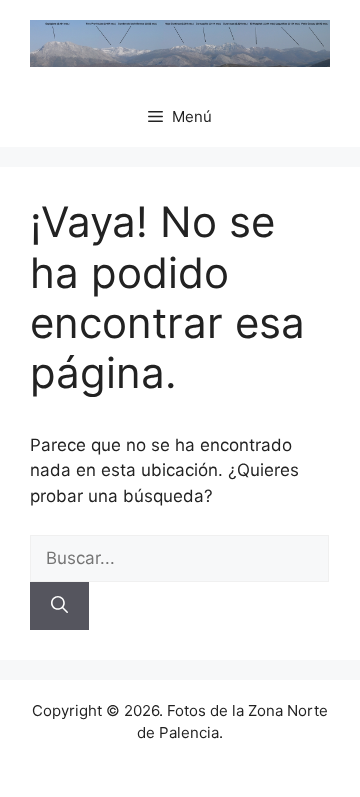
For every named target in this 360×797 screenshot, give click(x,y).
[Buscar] (59, 606)
